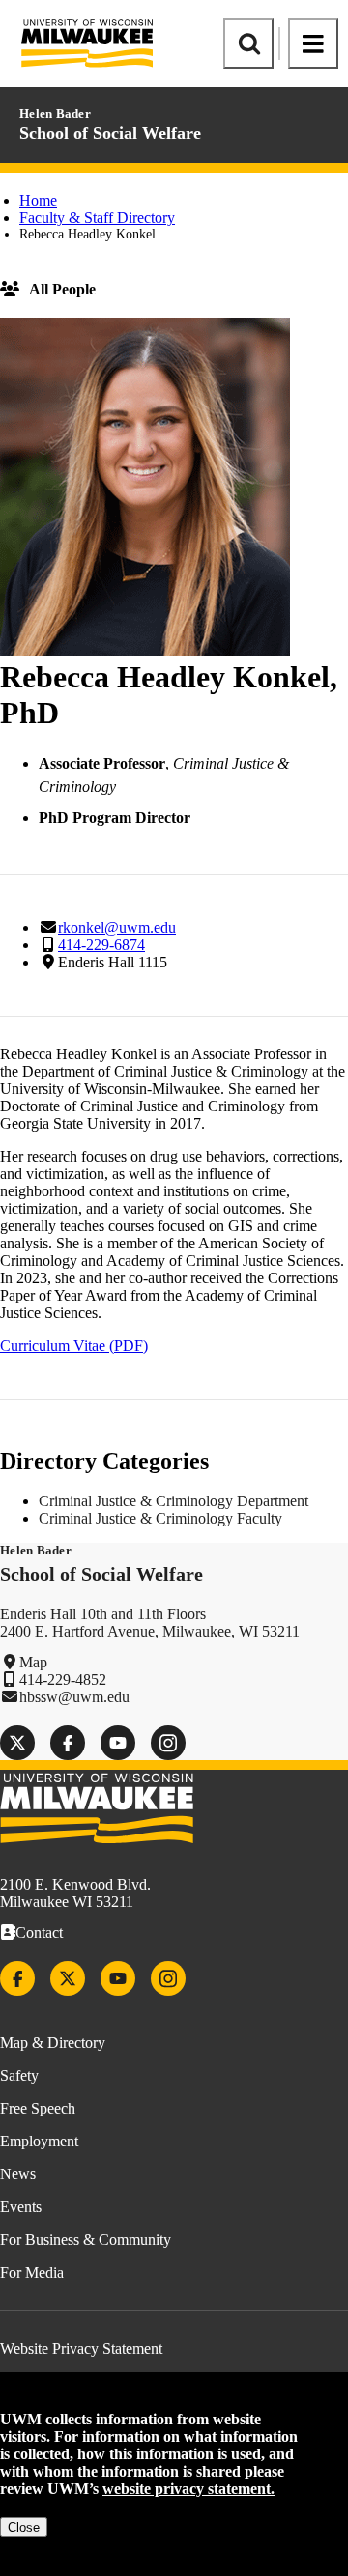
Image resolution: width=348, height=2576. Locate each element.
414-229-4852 (63, 1680)
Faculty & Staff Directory (97, 218)
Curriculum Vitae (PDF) (74, 1345)
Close (24, 2527)
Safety (19, 2075)
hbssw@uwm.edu (74, 1697)
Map (33, 1662)
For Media (32, 2272)
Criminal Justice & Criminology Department (174, 1501)
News (18, 2174)
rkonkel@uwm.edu (117, 927)
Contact (39, 1932)
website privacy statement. (188, 2489)
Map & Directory (53, 2043)
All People (62, 289)
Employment (39, 2141)
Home (38, 200)
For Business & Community (86, 2240)
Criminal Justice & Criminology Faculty (160, 1518)
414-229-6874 (101, 945)
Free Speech (38, 2108)
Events (21, 2207)
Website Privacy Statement (81, 2349)
